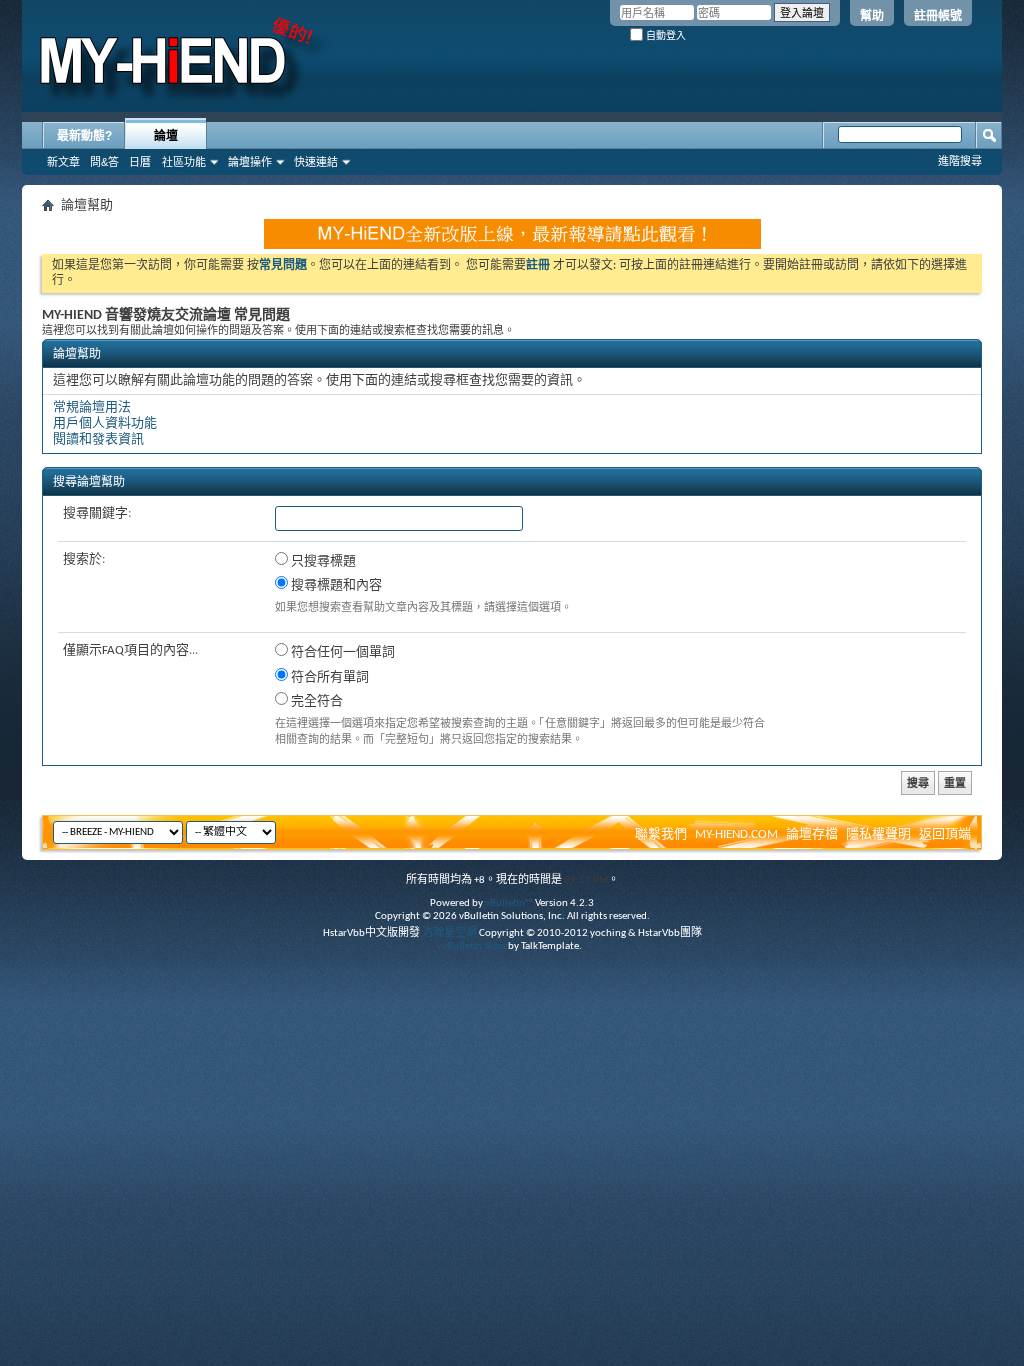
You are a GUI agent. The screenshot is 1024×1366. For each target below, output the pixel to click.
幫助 (872, 16)
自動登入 (664, 35)
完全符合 (315, 701)
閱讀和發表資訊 (98, 439)
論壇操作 (250, 162)
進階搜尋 (960, 161)
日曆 (140, 162)
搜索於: (84, 559)
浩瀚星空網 (449, 933)
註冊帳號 (938, 16)
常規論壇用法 (92, 407)
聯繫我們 (661, 834)
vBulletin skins (474, 946)
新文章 (63, 162)
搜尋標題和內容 (335, 585)
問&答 (104, 162)
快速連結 (316, 162)
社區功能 (184, 162)
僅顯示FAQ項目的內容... (130, 650)
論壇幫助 (77, 355)
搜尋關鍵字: (97, 513)
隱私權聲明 (878, 834)
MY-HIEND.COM (736, 834)
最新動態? (84, 136)
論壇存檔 (812, 834)
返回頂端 (945, 834)
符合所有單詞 (328, 677)
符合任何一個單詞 (341, 652)
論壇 (166, 136)
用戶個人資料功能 (105, 423)
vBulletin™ (509, 903)
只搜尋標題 (322, 561)
